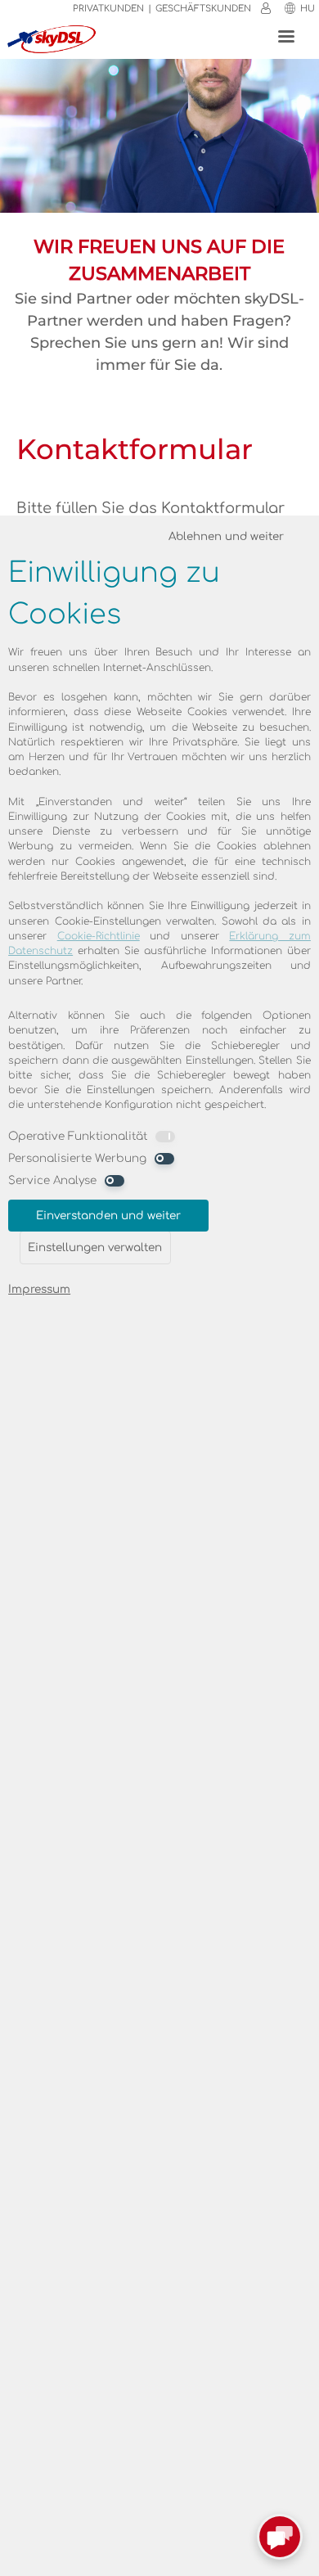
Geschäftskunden (203, 9)
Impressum (39, 1289)
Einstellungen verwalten (95, 1247)
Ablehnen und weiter (226, 536)
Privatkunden (108, 9)
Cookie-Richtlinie (99, 936)
